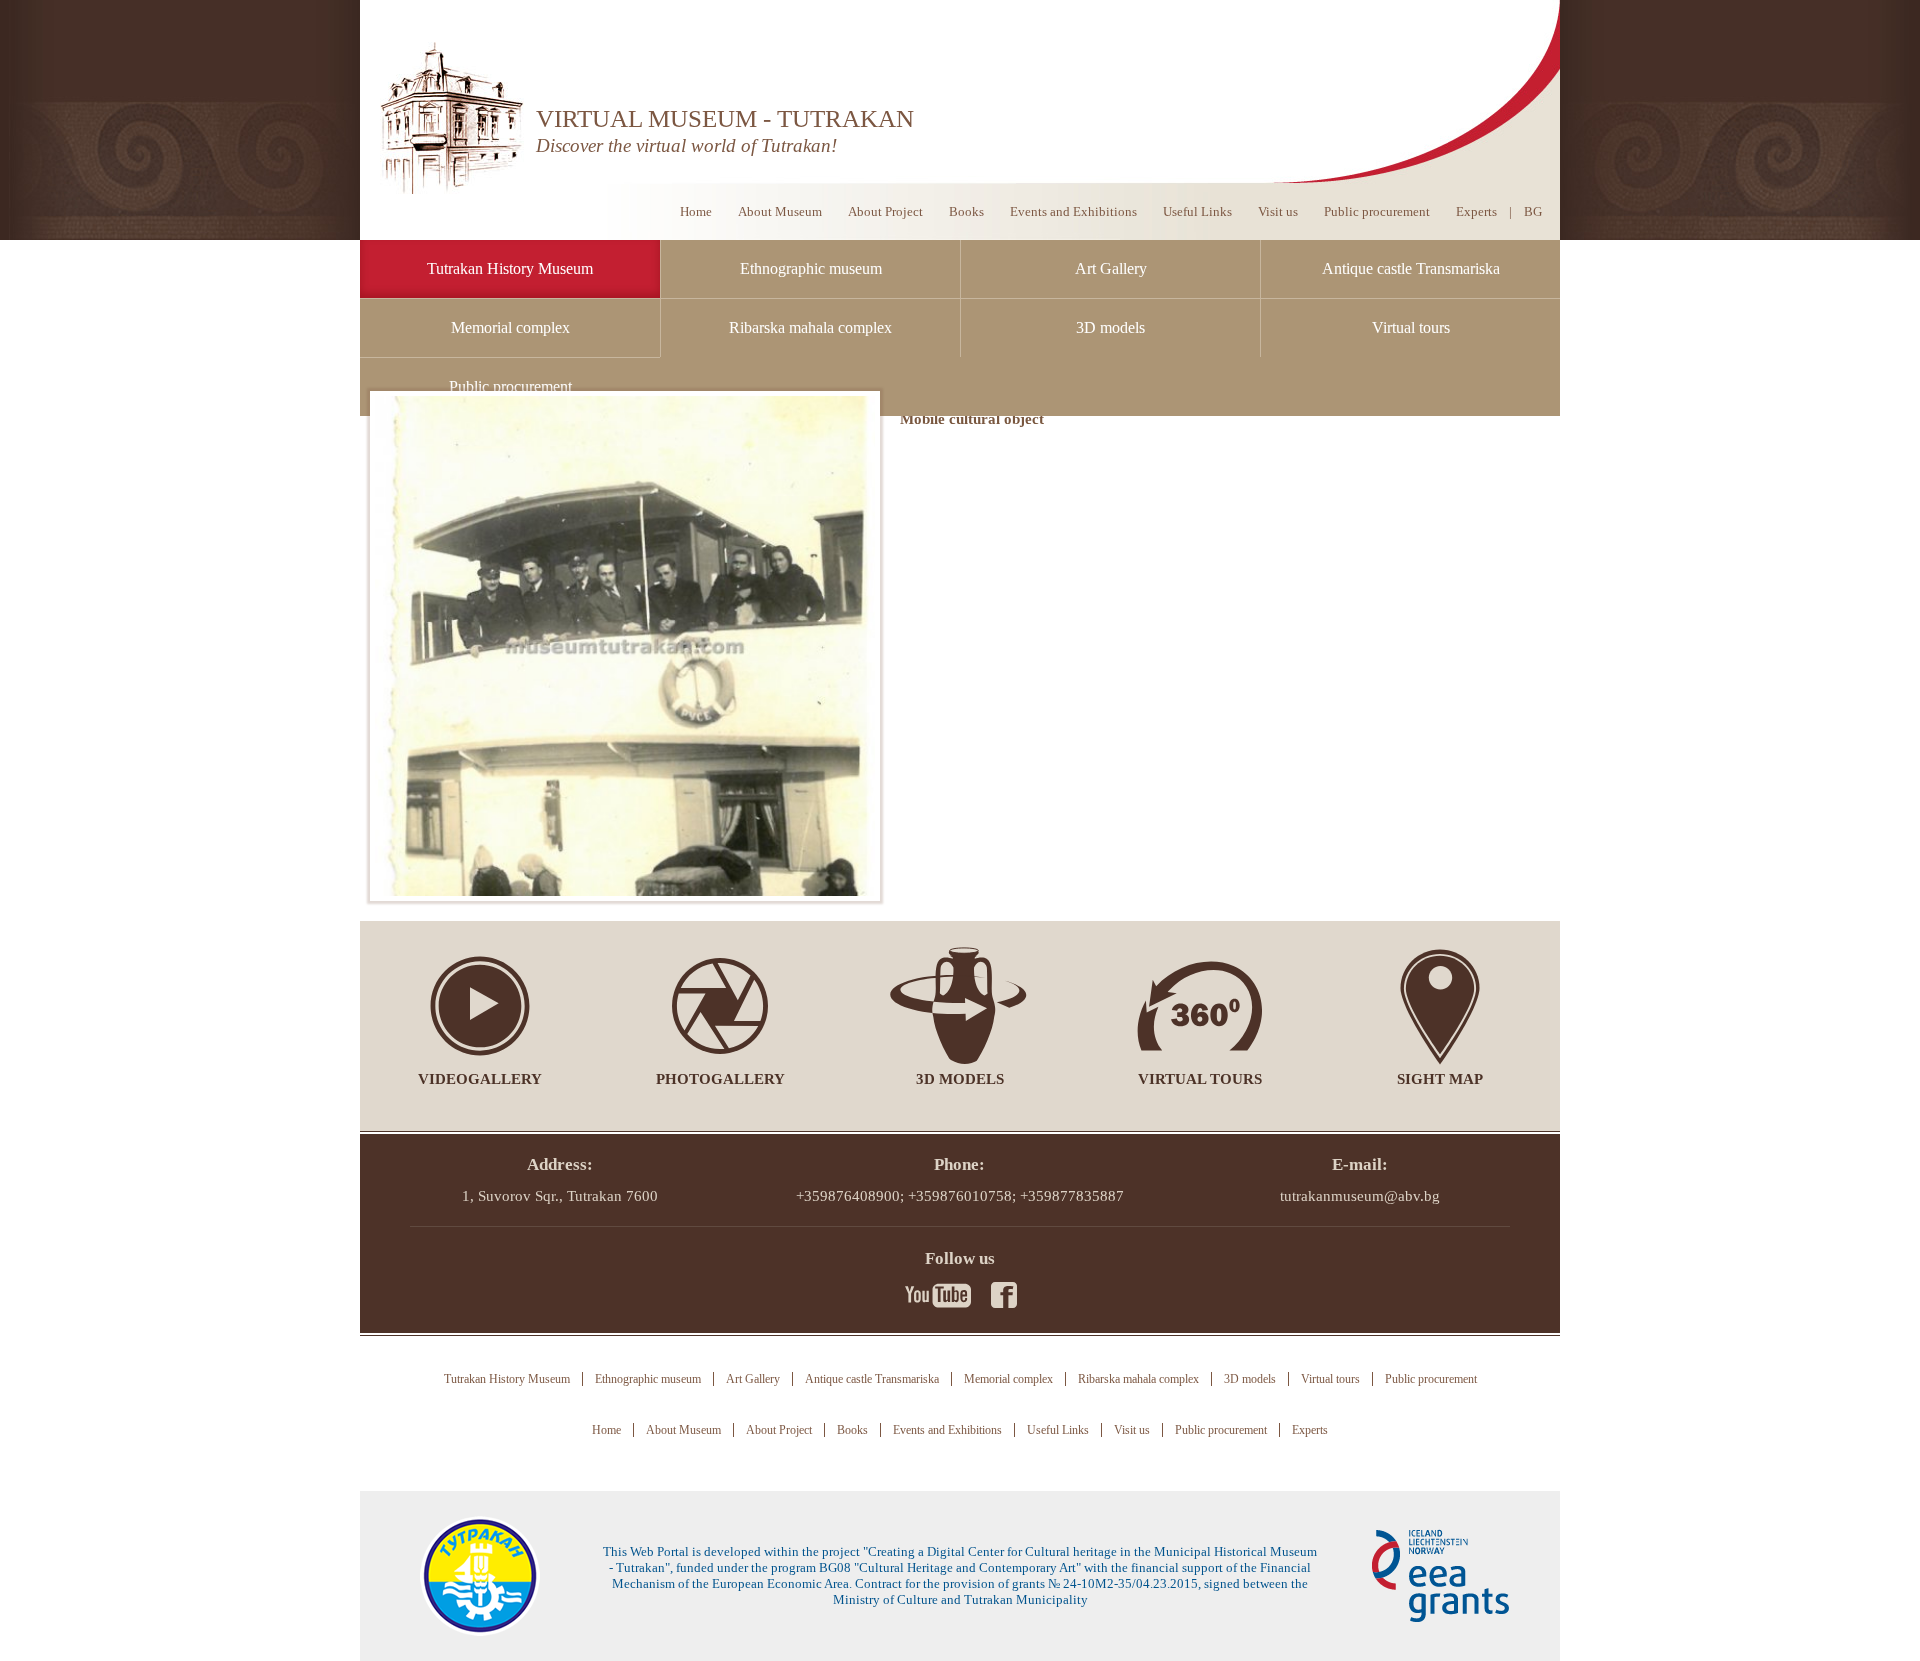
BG (1533, 211)
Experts (1476, 211)
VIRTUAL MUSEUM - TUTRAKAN (725, 118)
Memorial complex (510, 327)
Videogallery (480, 1079)
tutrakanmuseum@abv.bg (1360, 1196)
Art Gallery (1111, 268)
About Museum (780, 211)
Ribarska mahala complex (810, 327)
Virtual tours (1411, 327)
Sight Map (1440, 1079)
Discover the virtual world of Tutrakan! (686, 145)
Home (696, 211)
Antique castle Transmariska (1411, 268)
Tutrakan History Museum (510, 268)
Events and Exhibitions (1073, 211)
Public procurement (510, 386)
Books (966, 211)
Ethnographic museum (811, 268)
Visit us (1278, 211)
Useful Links (1197, 211)
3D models (1110, 327)
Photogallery (720, 1079)
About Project (885, 211)
